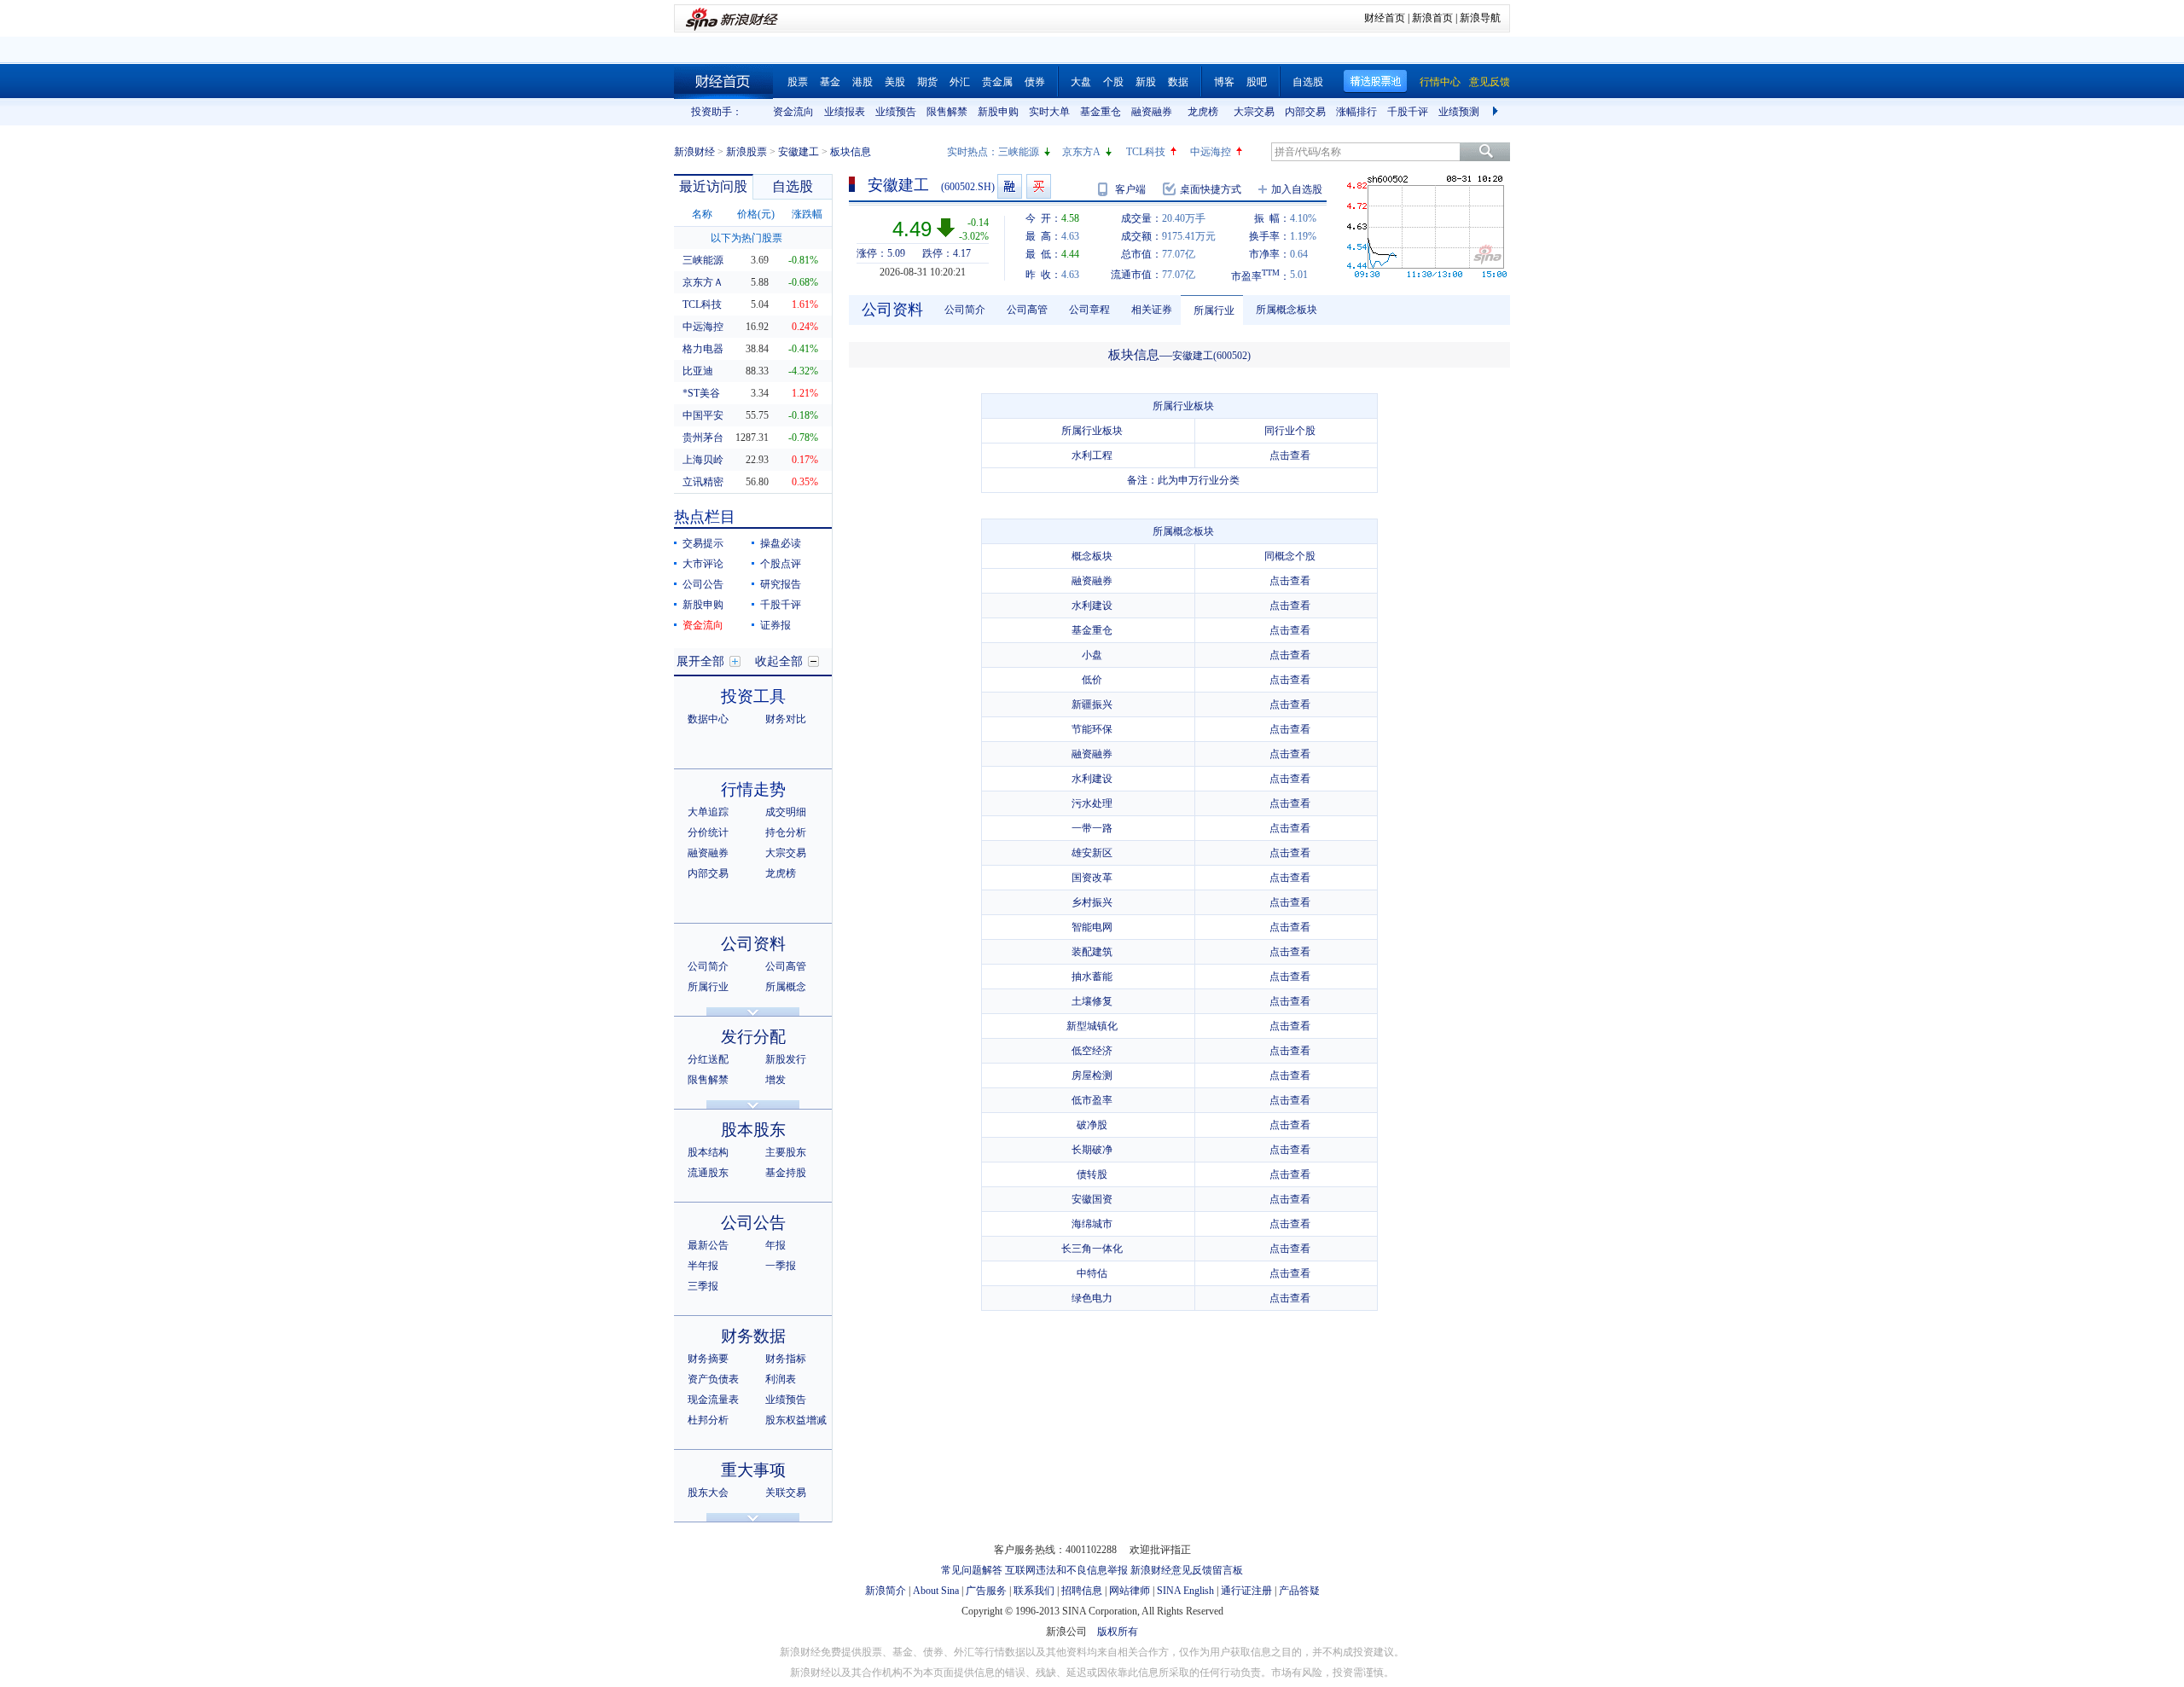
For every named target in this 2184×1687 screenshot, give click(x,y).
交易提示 (703, 543)
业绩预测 (1459, 112)
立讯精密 (703, 482)
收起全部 (779, 661)
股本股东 (753, 1130)
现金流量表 (713, 1400)
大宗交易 (1254, 112)
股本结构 (708, 1152)
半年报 (703, 1266)
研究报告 (781, 584)
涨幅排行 (1356, 112)
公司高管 (786, 966)
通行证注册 (1246, 1591)
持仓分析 (786, 832)
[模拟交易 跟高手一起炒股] (1039, 186)
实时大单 (1049, 112)
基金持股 (786, 1173)
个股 (1113, 82)
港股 (863, 82)
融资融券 (1152, 112)
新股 (1146, 82)
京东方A (1081, 152)
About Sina (936, 1591)
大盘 (1081, 82)
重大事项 (753, 1470)
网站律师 (1130, 1591)
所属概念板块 (1287, 310)
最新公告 (708, 1245)
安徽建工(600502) (1211, 356)
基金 (830, 82)
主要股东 (786, 1152)
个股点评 (781, 564)
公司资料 (753, 944)
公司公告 (703, 584)
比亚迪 (698, 371)
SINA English (1185, 1591)
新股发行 (786, 1059)
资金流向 (793, 112)
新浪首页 (1432, 18)
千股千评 (1408, 112)
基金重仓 (1101, 112)
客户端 (1130, 189)
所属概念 (786, 987)
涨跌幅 (807, 214)
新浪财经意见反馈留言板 (1187, 1570)
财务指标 (786, 1359)
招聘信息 (1082, 1591)
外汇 (960, 82)
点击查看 (1290, 455)
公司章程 (1089, 310)
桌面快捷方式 (1211, 189)
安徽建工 (799, 152)
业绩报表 (845, 112)
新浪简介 (886, 1591)
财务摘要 (708, 1359)
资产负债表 (713, 1379)
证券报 (775, 625)
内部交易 (1305, 112)
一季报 (781, 1266)
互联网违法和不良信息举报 (1066, 1570)
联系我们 (1034, 1591)
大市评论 (703, 564)
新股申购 (998, 112)
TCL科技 (1146, 152)
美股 (895, 82)
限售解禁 (947, 112)
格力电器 (703, 349)
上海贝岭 (703, 460)
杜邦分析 (708, 1420)
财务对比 (786, 719)
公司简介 (708, 966)
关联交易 (786, 1493)
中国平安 (703, 415)
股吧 (1257, 82)
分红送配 (708, 1059)
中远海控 (1211, 152)
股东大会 (708, 1493)
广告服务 (986, 1591)
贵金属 (997, 82)
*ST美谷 (701, 393)
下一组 (1497, 112)
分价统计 (708, 832)
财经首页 (1385, 18)
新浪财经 (694, 152)
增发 (775, 1080)
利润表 (781, 1379)
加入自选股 (1297, 189)
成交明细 (786, 812)
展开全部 (700, 661)
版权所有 (1118, 1632)
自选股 (1308, 82)
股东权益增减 (796, 1420)
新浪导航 (1480, 18)
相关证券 (1152, 310)
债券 (1035, 82)
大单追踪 (708, 812)
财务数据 (753, 1336)
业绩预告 (896, 112)
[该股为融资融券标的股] (1010, 186)
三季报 (703, 1286)
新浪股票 (746, 152)
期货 (927, 82)
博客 (1224, 82)
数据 (1178, 82)
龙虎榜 (1203, 112)
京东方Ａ (703, 282)
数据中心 (708, 719)
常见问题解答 (972, 1570)
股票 (798, 82)
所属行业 (708, 987)
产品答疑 (1299, 1591)
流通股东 (708, 1173)
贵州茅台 (703, 438)
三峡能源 (1019, 152)
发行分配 (753, 1037)
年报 (775, 1245)
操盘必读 (781, 543)
